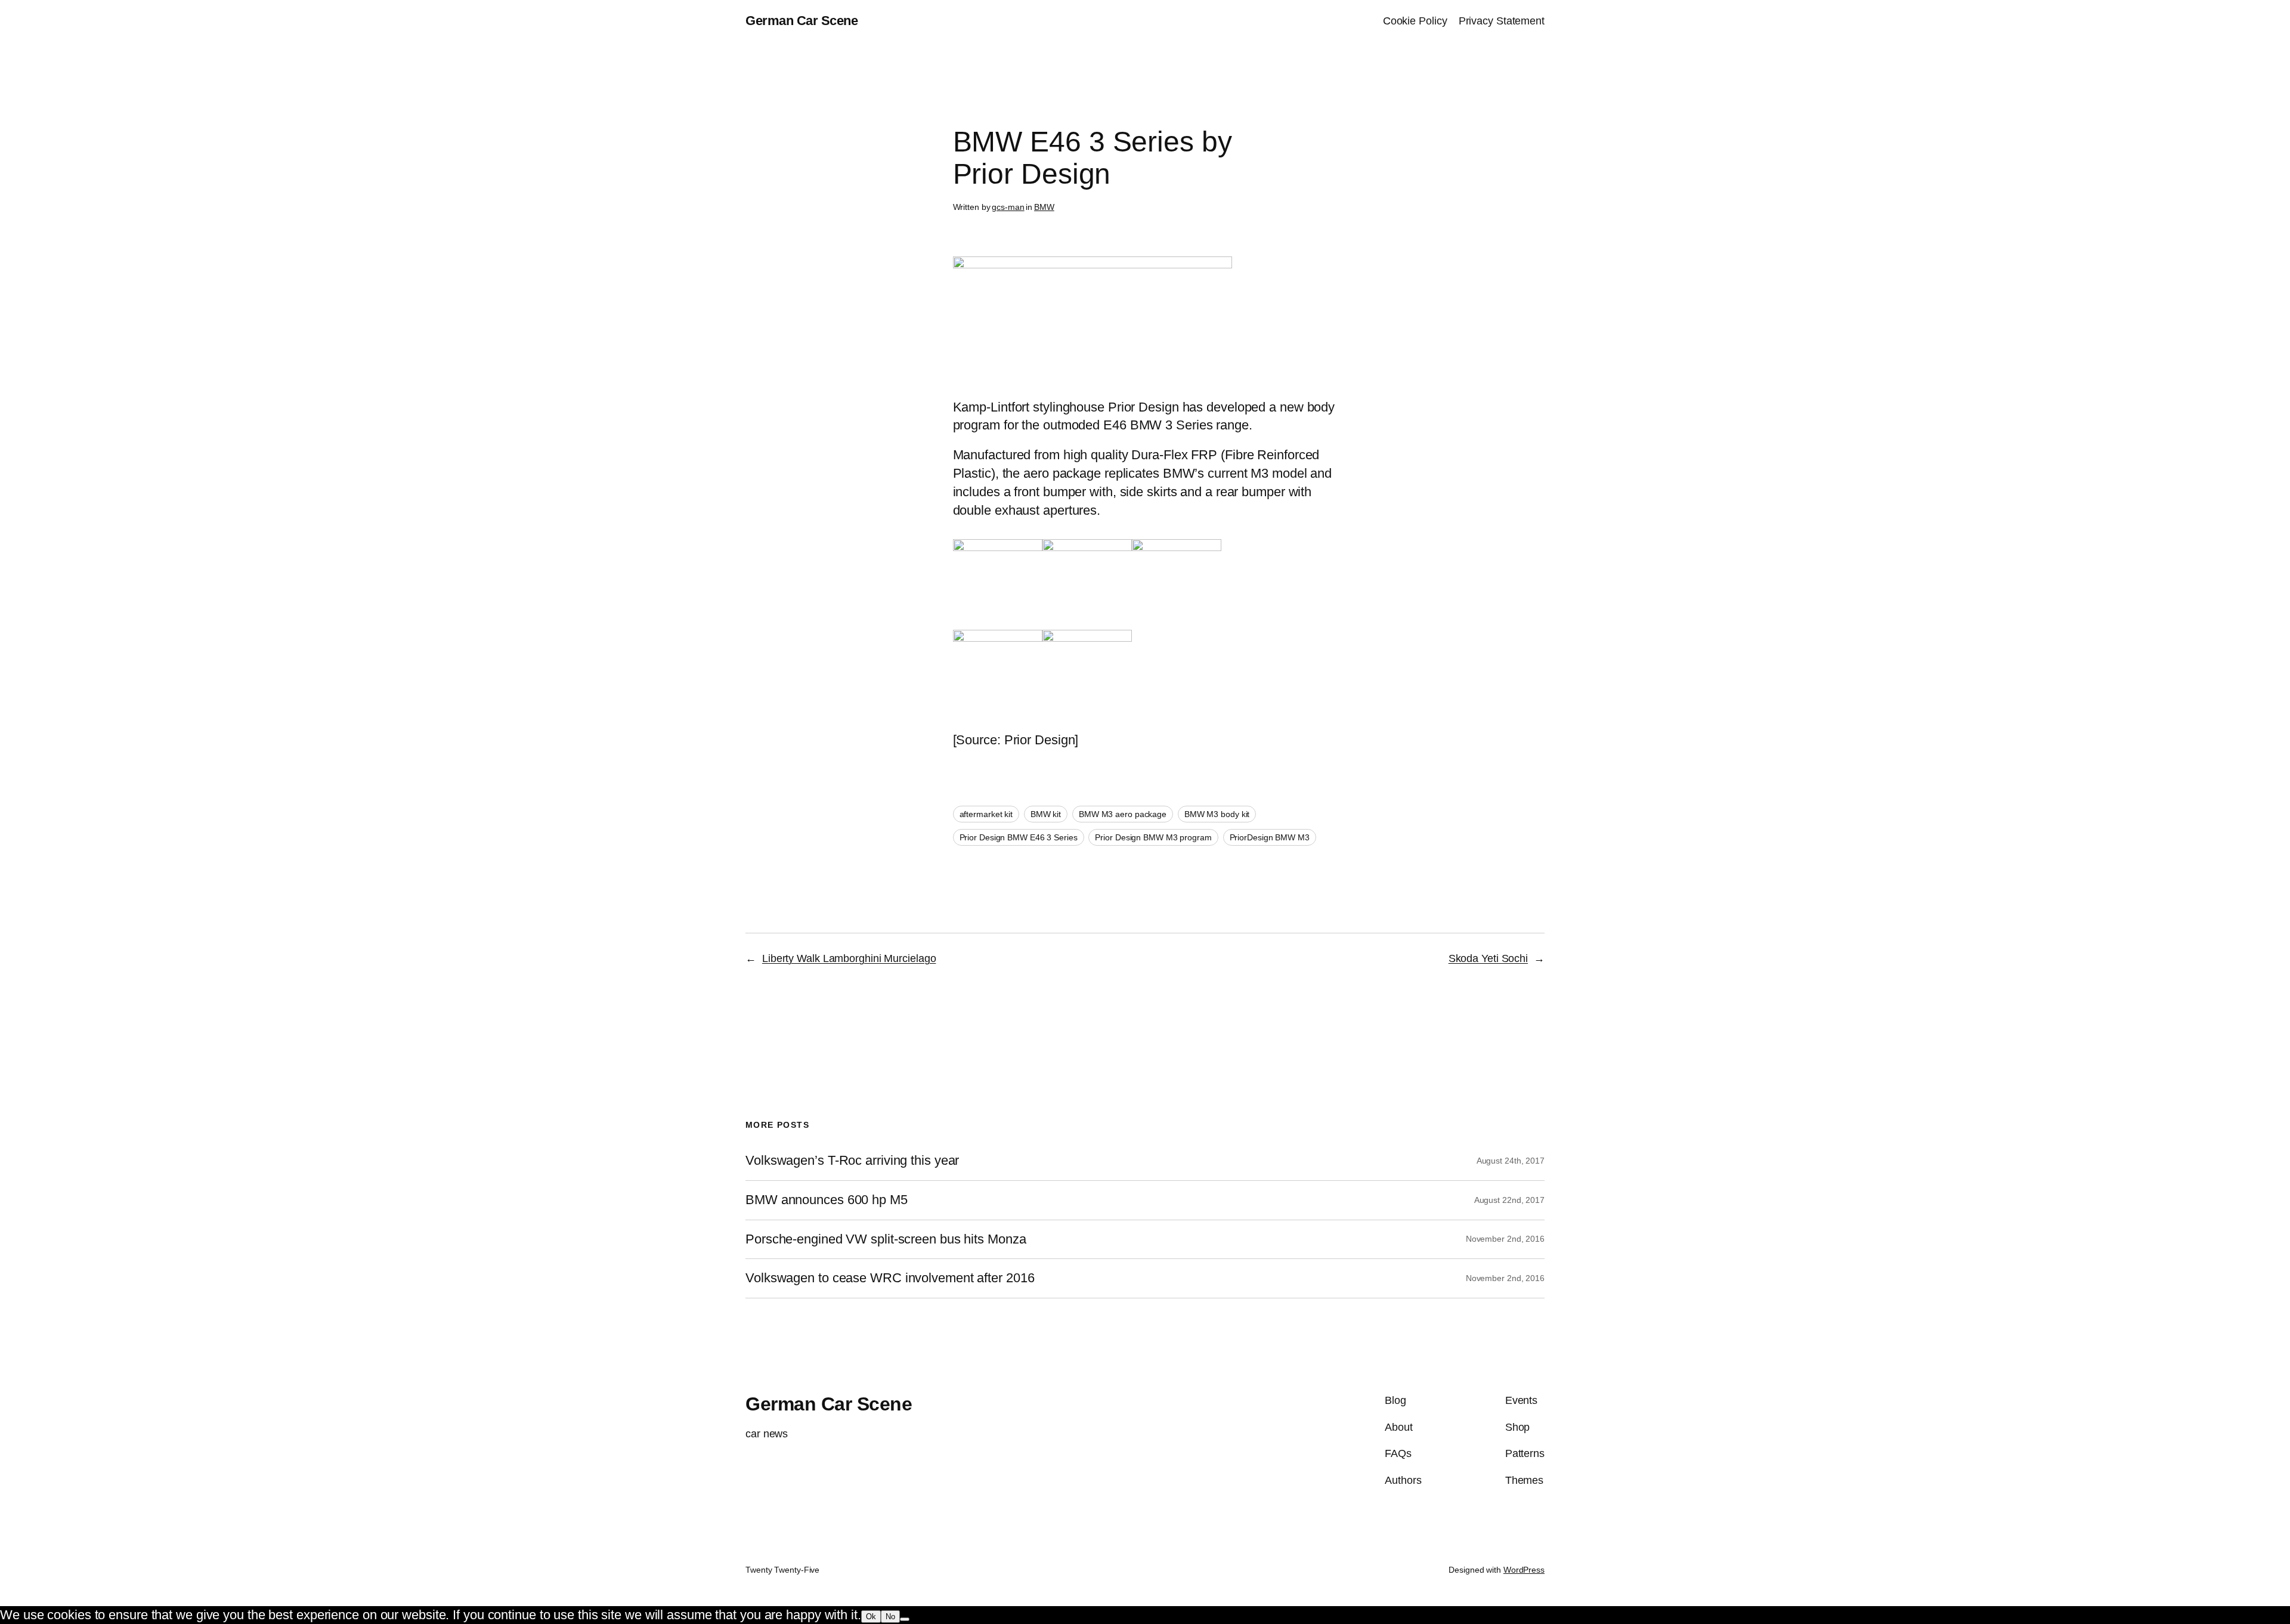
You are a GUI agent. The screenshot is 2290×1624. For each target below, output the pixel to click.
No (890, 1617)
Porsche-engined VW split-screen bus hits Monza (886, 1239)
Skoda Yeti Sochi (1488, 958)
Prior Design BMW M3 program (1153, 837)
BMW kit (1046, 814)
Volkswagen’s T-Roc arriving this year (852, 1161)
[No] (905, 1619)
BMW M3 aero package (1123, 814)
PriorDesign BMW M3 (1270, 837)
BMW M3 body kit (1217, 814)
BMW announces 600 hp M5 (827, 1200)
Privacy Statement (1502, 21)
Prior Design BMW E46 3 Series (1019, 837)
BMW (1044, 207)
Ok (871, 1617)
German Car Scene (801, 21)
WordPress (1524, 1570)
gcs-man (1008, 207)
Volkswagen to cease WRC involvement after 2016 (890, 1278)
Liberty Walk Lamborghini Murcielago (849, 958)
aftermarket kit (986, 814)
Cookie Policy (1415, 21)
